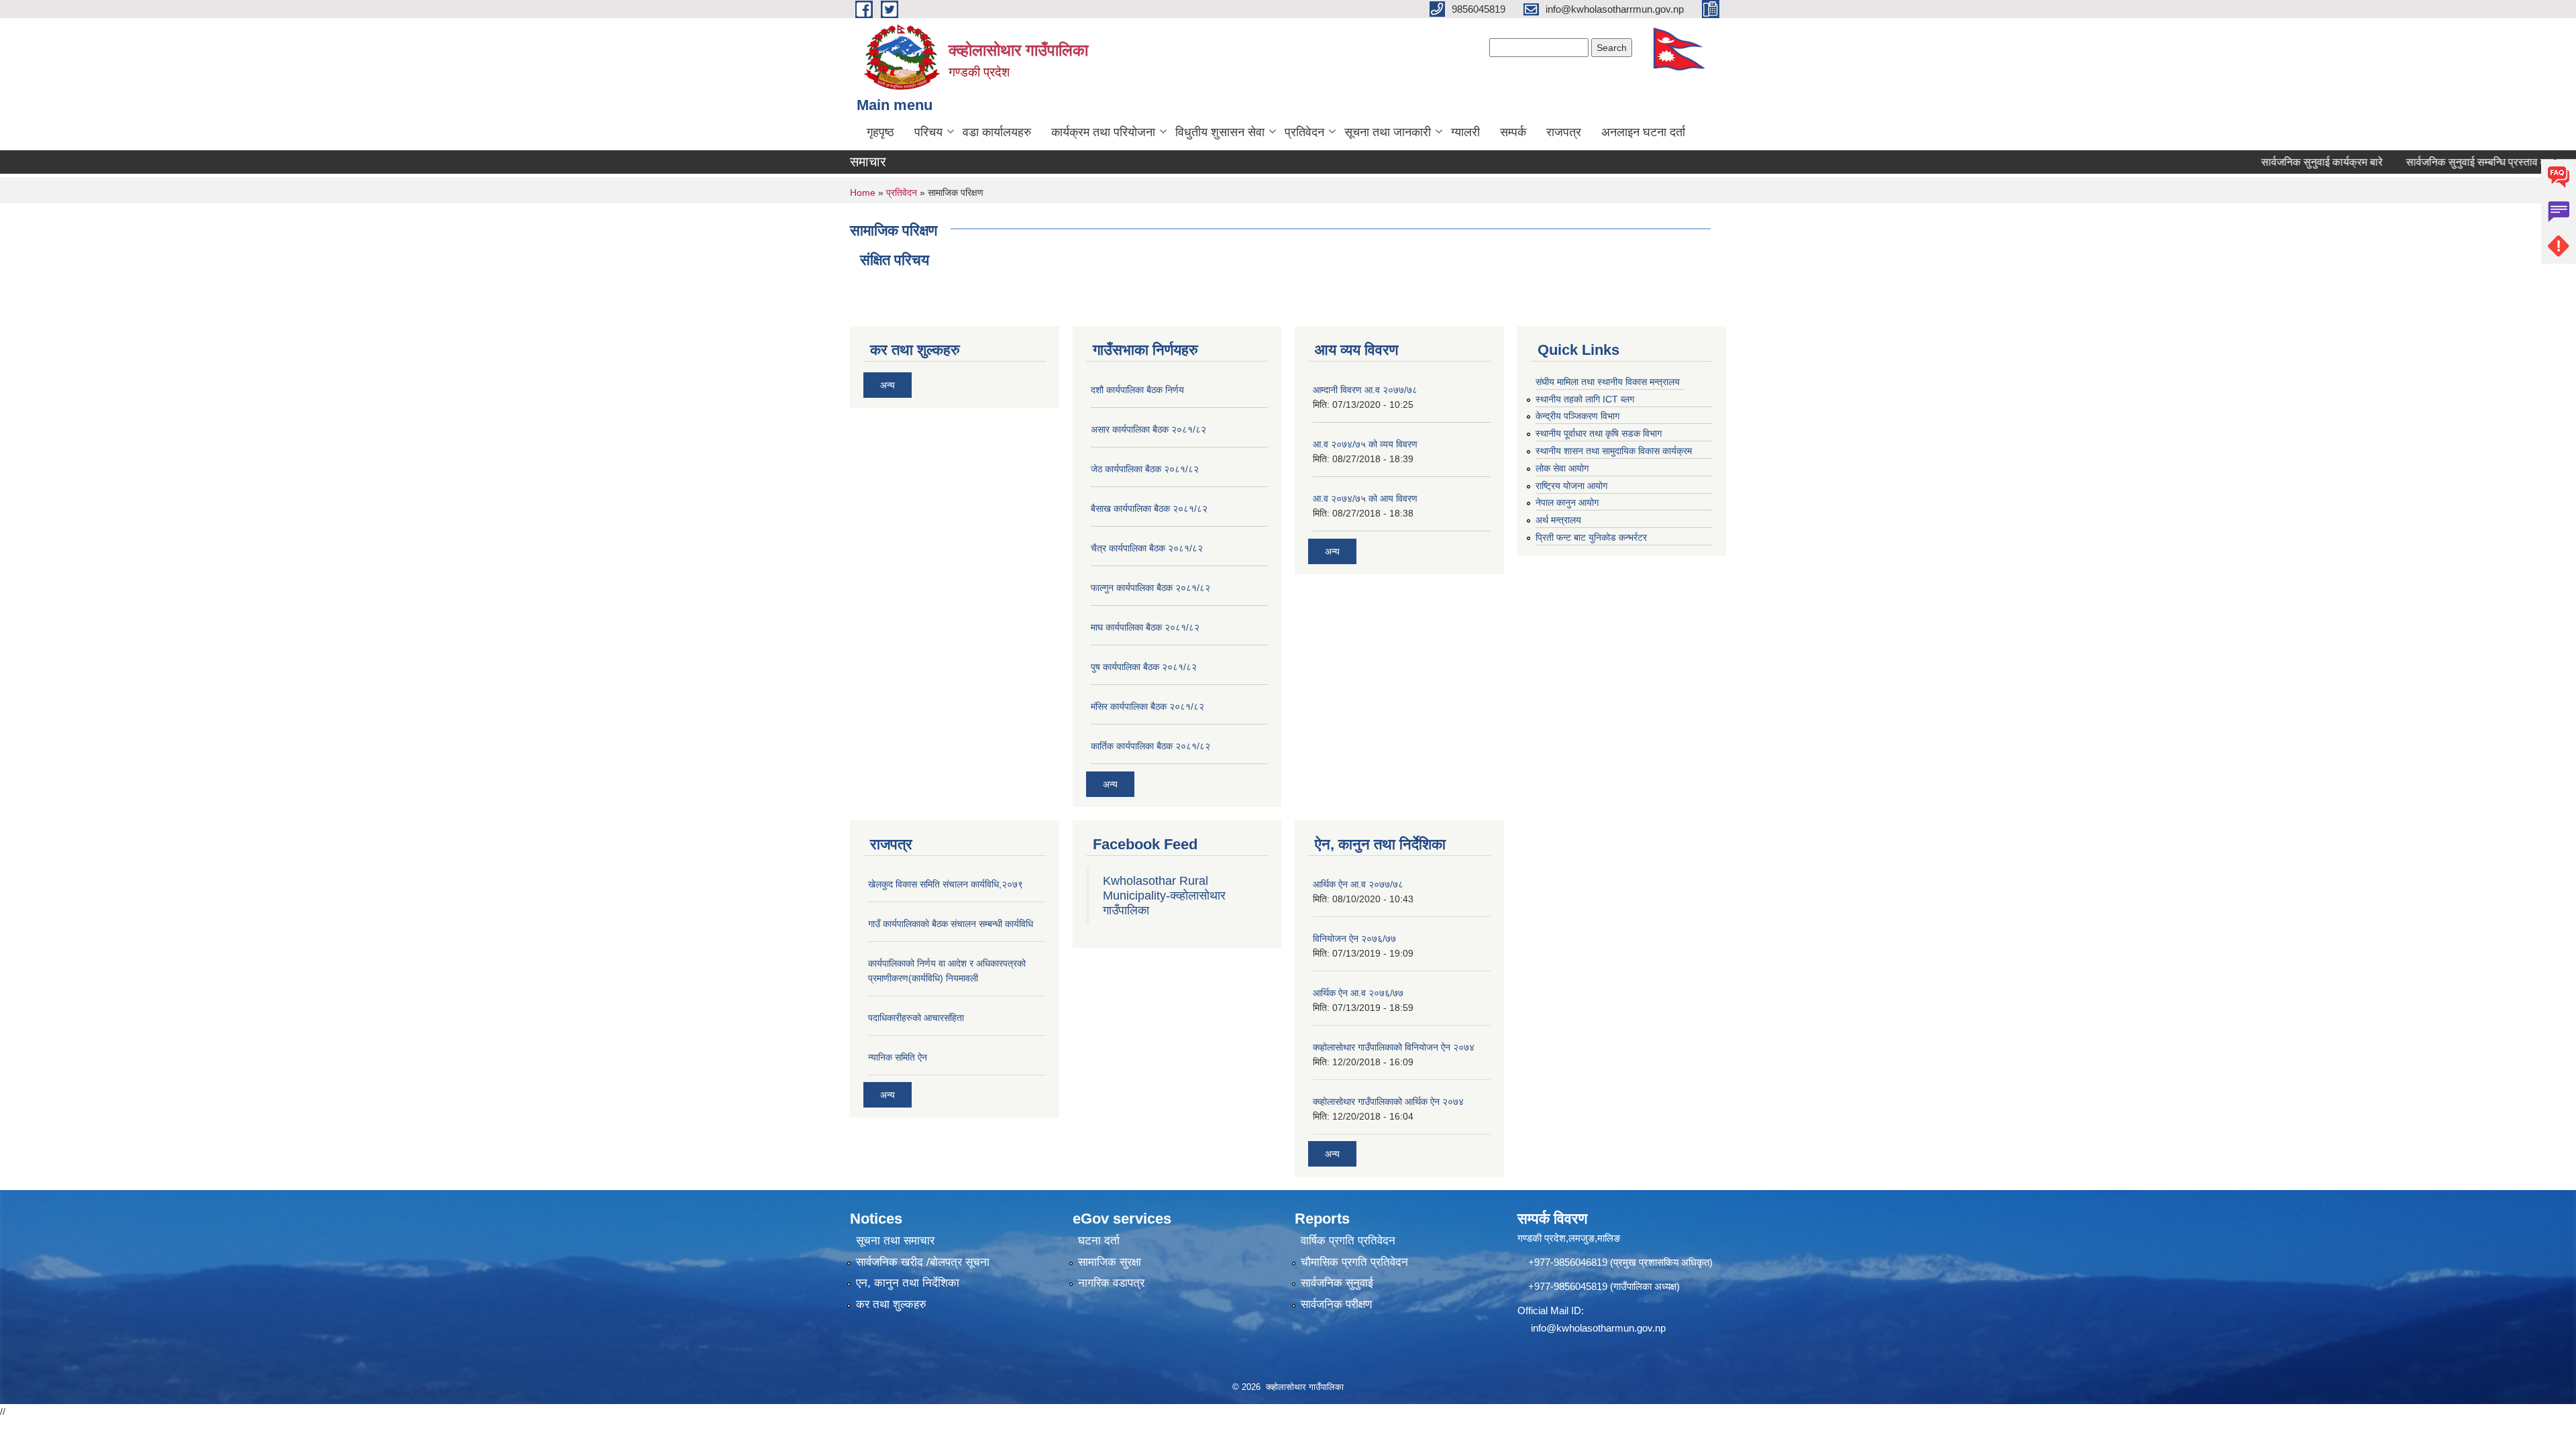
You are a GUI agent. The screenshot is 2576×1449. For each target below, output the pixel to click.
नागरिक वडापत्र (1111, 1283)
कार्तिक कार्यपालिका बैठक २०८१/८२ (1150, 746)
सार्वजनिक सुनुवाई (1337, 1283)
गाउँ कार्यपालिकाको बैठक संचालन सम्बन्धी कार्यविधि (951, 924)
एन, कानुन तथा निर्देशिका (908, 1283)
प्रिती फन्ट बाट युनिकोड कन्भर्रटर (1591, 537)
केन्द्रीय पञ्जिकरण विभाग (1577, 416)
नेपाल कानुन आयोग (1567, 502)
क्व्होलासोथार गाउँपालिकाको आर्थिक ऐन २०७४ (1388, 1102)
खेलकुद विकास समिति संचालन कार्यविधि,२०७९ (946, 884)
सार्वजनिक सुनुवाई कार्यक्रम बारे (2277, 162)
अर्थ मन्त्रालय (1558, 520)
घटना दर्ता (1099, 1241)
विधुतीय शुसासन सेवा (1220, 132)
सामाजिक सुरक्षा (1110, 1262)
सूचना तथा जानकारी (1388, 132)
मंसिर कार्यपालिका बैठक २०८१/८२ (1147, 706)
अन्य (888, 385)
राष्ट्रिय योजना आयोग (1571, 486)
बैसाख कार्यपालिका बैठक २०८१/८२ (1149, 508)
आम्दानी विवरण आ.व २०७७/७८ (1365, 390)
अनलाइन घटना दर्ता (1643, 132)
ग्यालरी (1465, 132)
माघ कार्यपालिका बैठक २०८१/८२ (1145, 627)
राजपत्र (1564, 132)
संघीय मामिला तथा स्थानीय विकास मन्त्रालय (1608, 382)
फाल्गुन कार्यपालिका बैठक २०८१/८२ (1150, 588)
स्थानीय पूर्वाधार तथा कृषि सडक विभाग (1599, 433)
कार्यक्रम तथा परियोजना (1103, 132)
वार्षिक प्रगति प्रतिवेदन (1348, 1241)
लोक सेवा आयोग (1562, 468)
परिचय (928, 132)
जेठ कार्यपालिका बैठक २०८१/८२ (1145, 469)
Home (863, 193)
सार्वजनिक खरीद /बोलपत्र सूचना (923, 1262)
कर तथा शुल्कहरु (891, 1304)
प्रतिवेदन (1304, 132)
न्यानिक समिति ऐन (898, 1057)
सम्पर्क (1513, 132)
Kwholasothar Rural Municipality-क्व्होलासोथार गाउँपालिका (1164, 896)
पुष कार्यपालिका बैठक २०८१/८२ (1144, 667)
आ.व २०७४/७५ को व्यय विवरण (1365, 444)
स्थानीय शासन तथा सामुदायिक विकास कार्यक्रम (1614, 451)
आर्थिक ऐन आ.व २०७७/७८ (1358, 884)
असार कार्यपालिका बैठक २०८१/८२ (1148, 429)
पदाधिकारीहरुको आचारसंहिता (916, 1018)
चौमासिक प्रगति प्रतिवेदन (1354, 1262)
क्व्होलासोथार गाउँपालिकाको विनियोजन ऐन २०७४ (1394, 1047)
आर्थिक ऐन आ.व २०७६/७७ (1358, 993)
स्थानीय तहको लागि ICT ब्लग (1585, 399)
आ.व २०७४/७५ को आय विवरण (1365, 498)
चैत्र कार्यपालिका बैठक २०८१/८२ (1147, 548)
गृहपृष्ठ (880, 132)
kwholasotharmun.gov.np (1611, 1328)
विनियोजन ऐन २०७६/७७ (1354, 938)
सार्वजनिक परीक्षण (1336, 1304)
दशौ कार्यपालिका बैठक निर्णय (1137, 390)
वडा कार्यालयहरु (997, 132)
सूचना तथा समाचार (895, 1241)
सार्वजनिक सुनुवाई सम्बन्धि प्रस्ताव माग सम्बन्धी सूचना (2463, 162)
